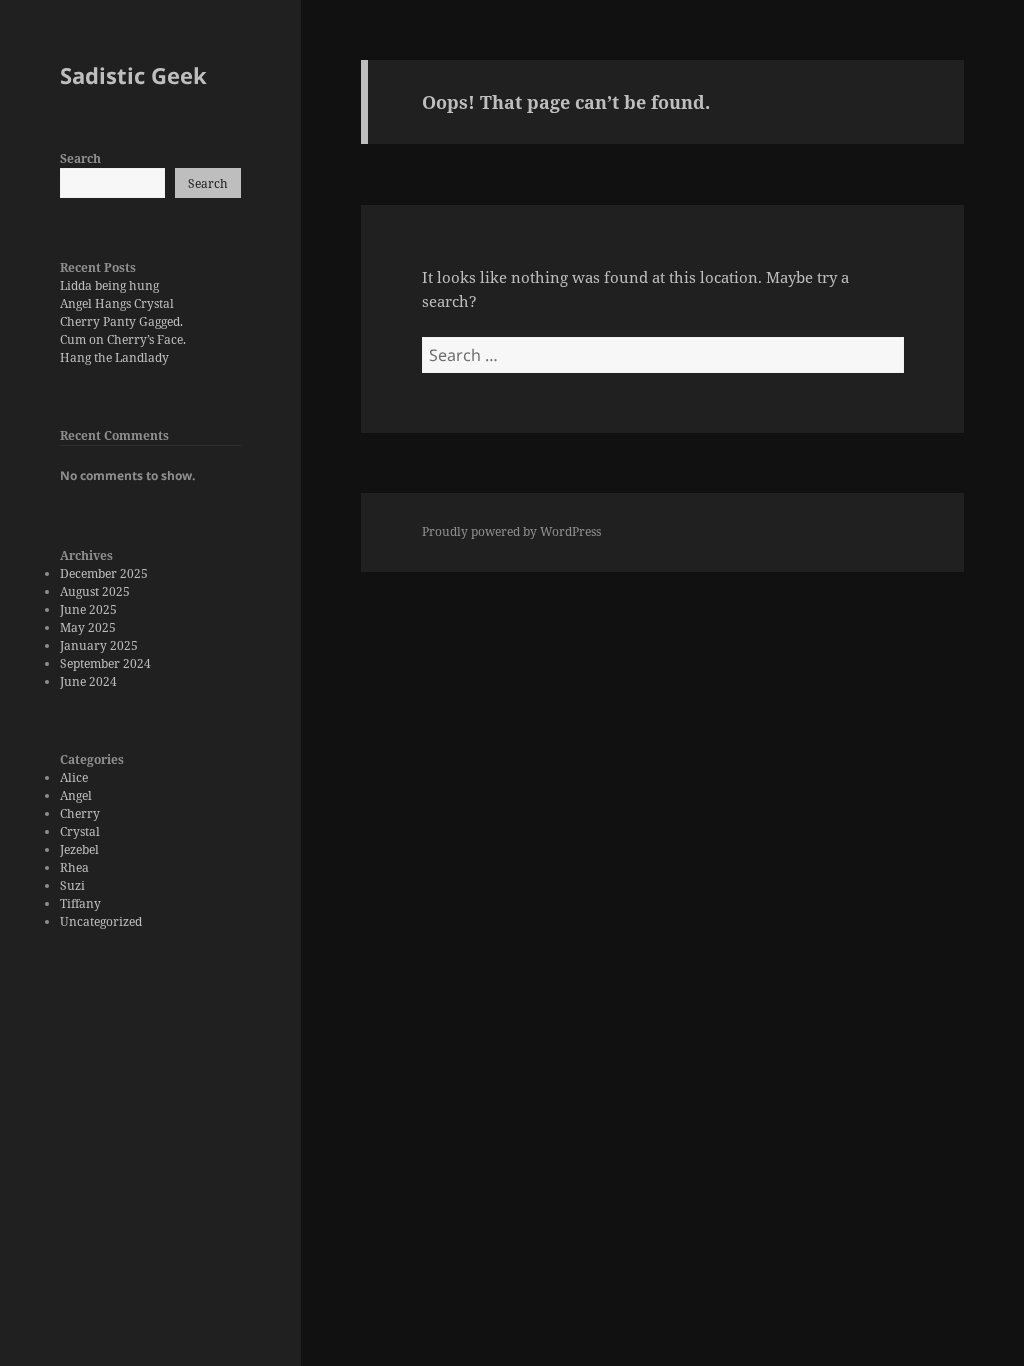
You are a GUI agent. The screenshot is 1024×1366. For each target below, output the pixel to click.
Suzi (72, 885)
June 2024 (88, 681)
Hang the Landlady (114, 357)
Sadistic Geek (133, 75)
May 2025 (88, 627)
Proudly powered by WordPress (511, 531)
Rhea (74, 867)
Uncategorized (101, 921)
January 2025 (99, 645)
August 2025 (95, 591)
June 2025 (88, 609)
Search (80, 158)
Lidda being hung (109, 285)
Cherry (80, 813)
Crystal (80, 831)
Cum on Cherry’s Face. (123, 339)
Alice (74, 777)
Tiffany (80, 903)
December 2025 (104, 573)
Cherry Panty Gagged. (121, 321)
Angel (76, 795)
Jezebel (79, 849)
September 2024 (105, 663)
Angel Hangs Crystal (117, 303)
